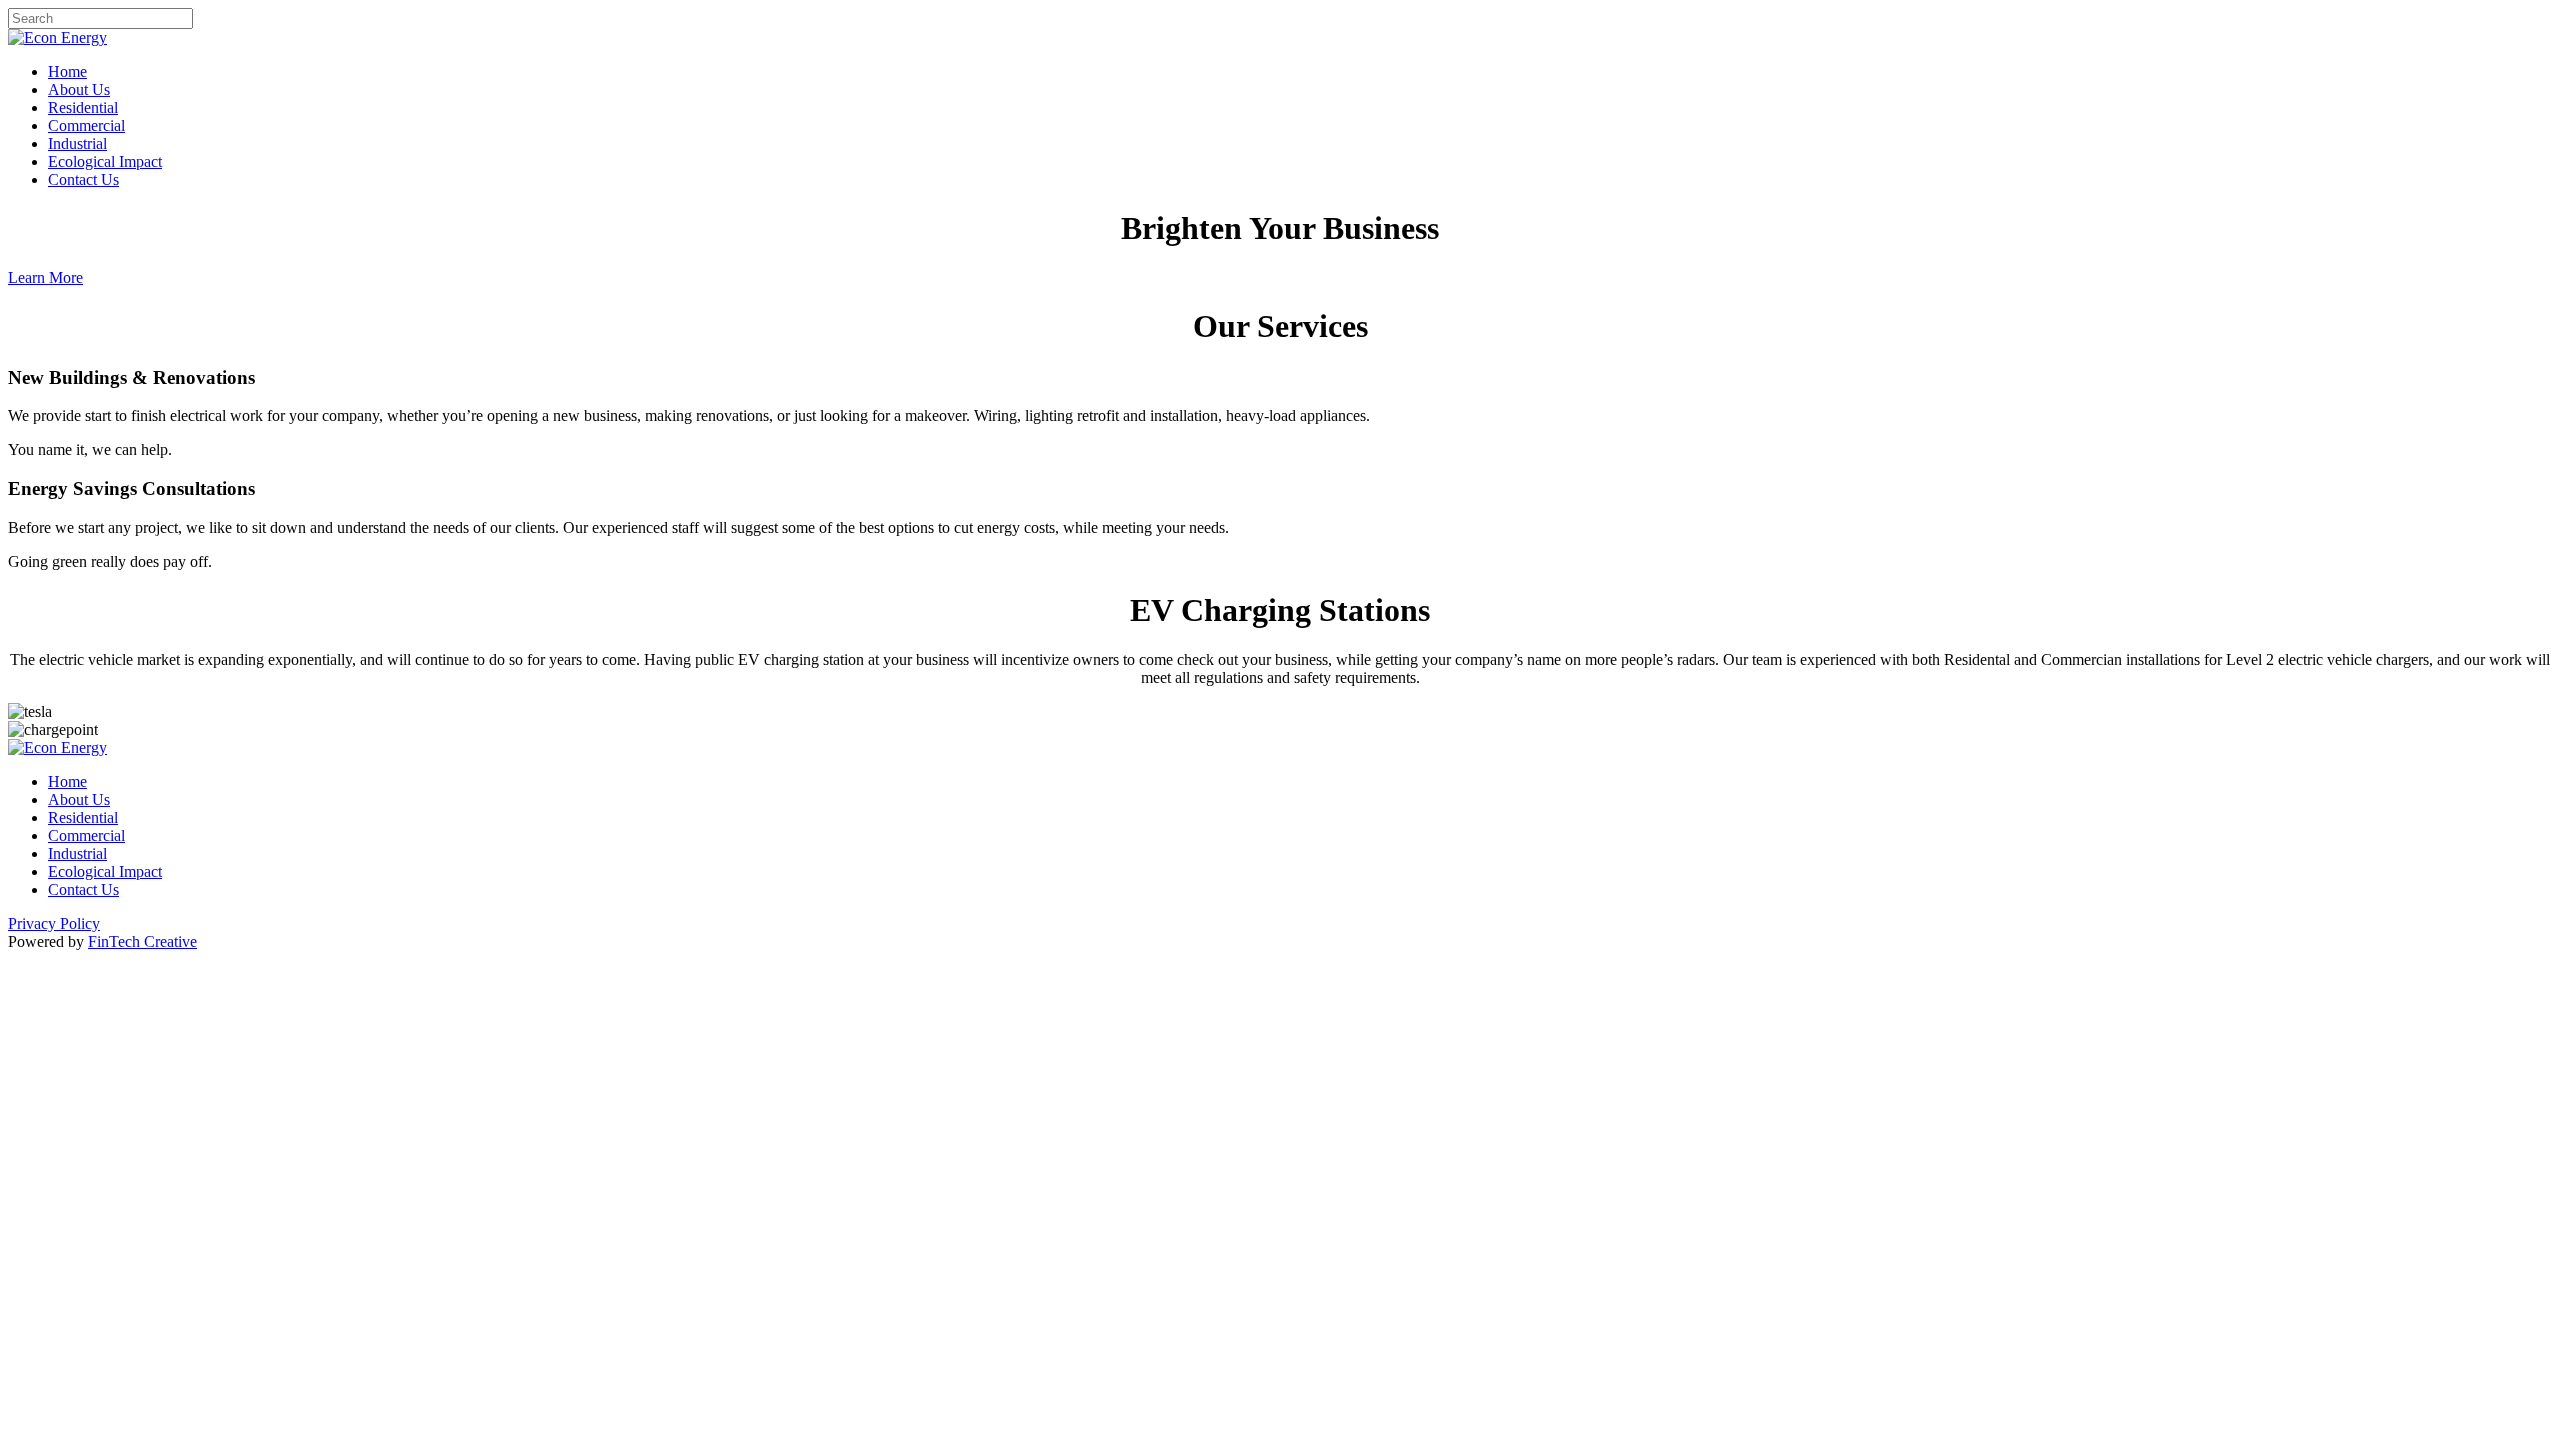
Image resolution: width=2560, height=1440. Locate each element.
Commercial (86, 125)
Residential (83, 107)
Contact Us (83, 179)
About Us (79, 89)
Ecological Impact (105, 161)
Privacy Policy (54, 923)
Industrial (77, 143)
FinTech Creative (142, 941)
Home (67, 71)
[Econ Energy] (57, 37)
